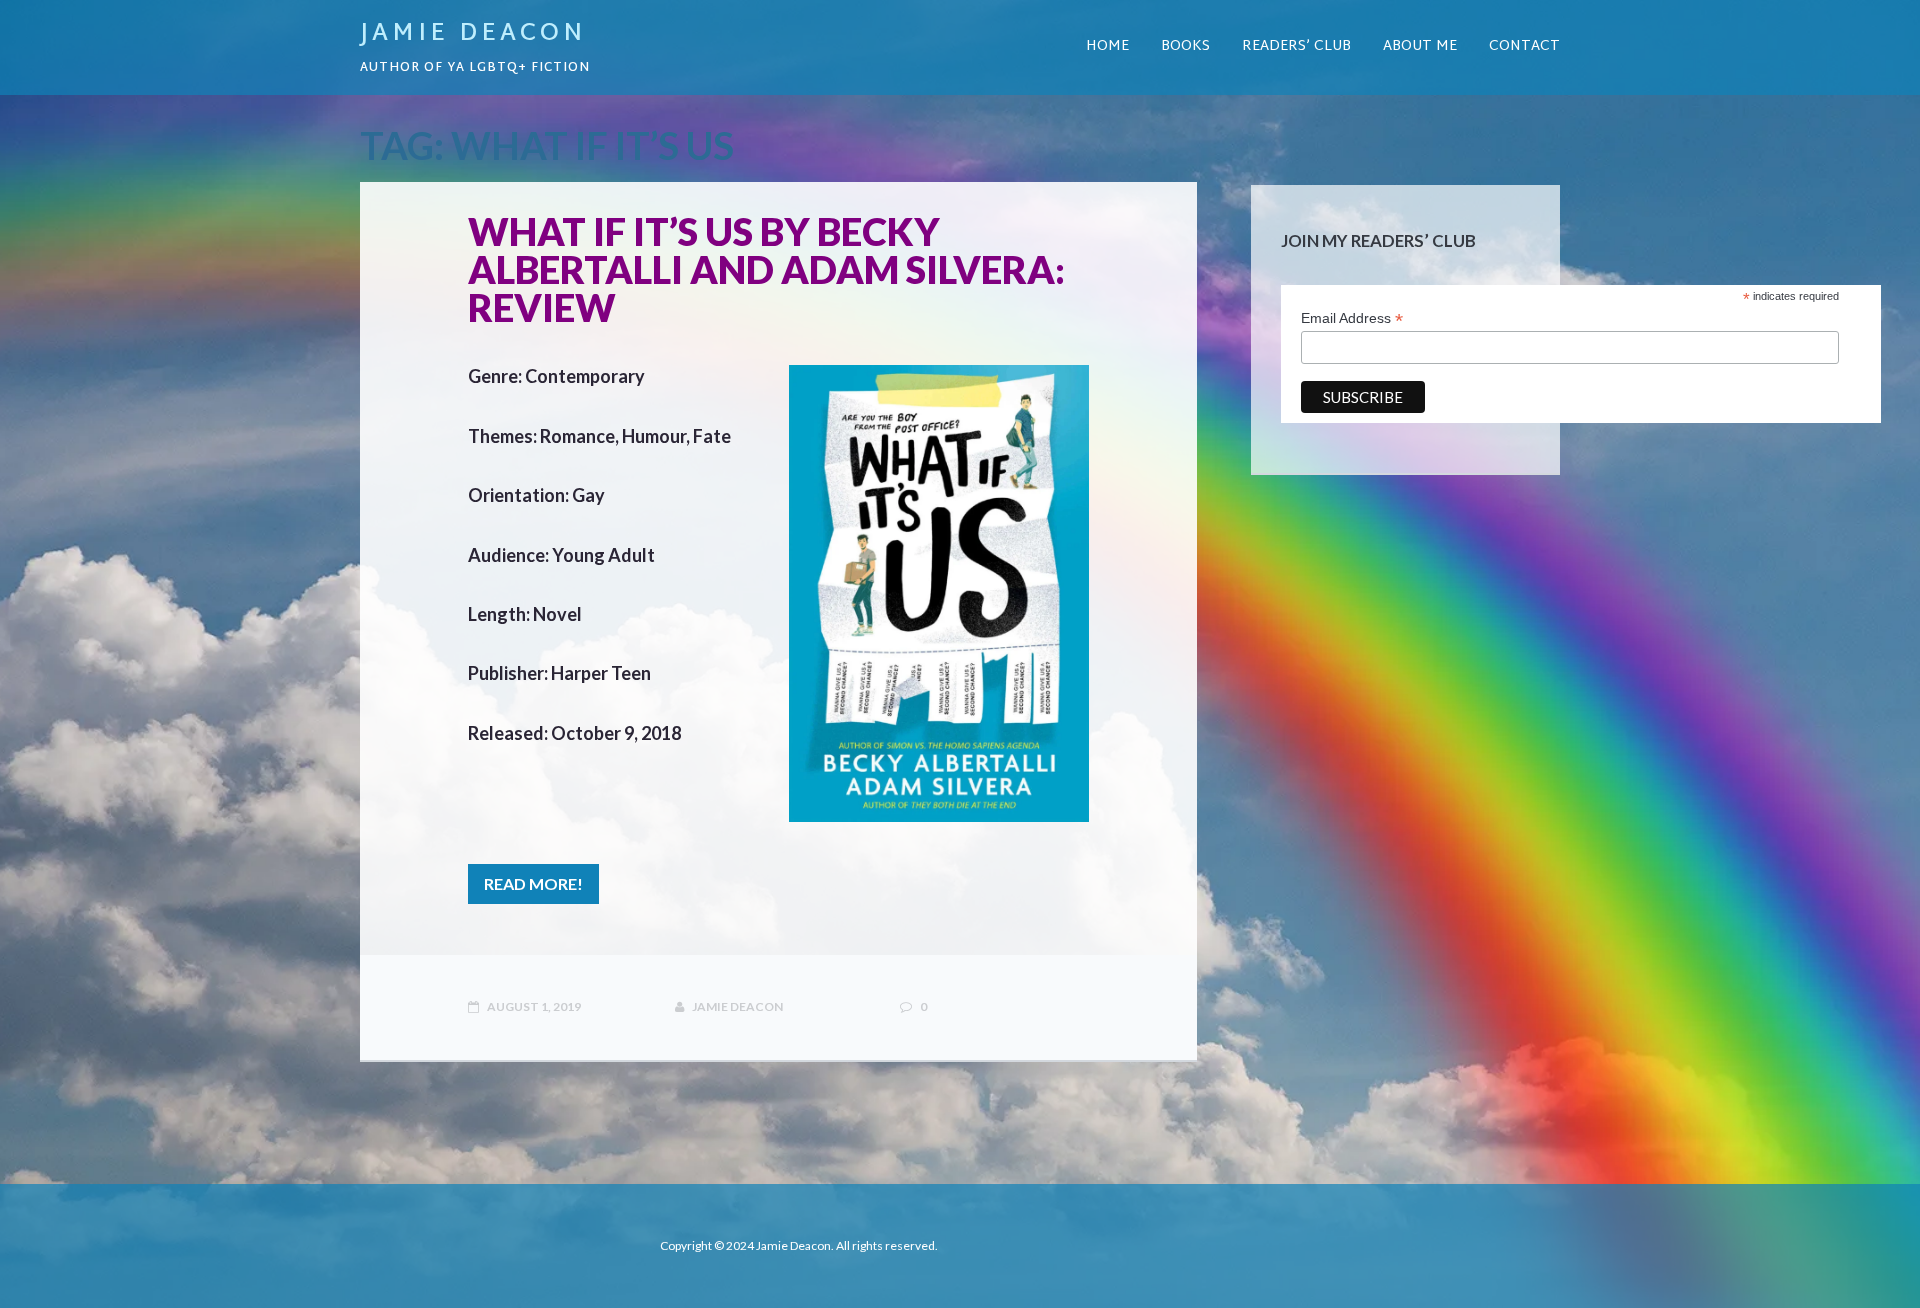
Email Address (1352, 318)
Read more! (533, 883)
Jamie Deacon (473, 34)
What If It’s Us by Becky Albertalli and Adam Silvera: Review (766, 269)
